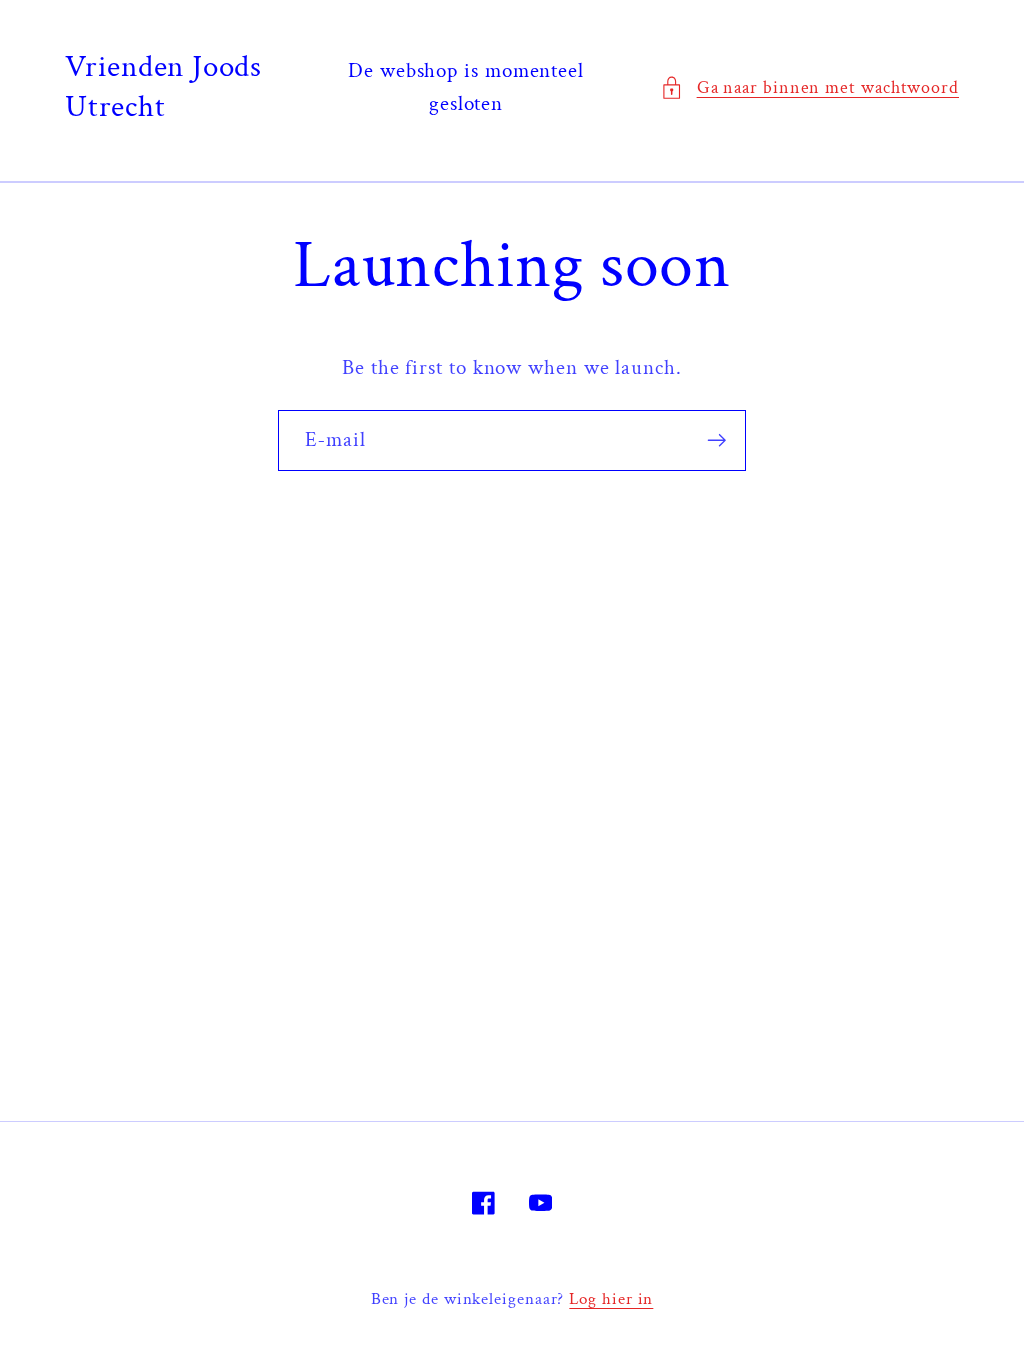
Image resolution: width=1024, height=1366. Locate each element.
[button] (809, 87)
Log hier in (611, 1299)
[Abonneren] (716, 440)
